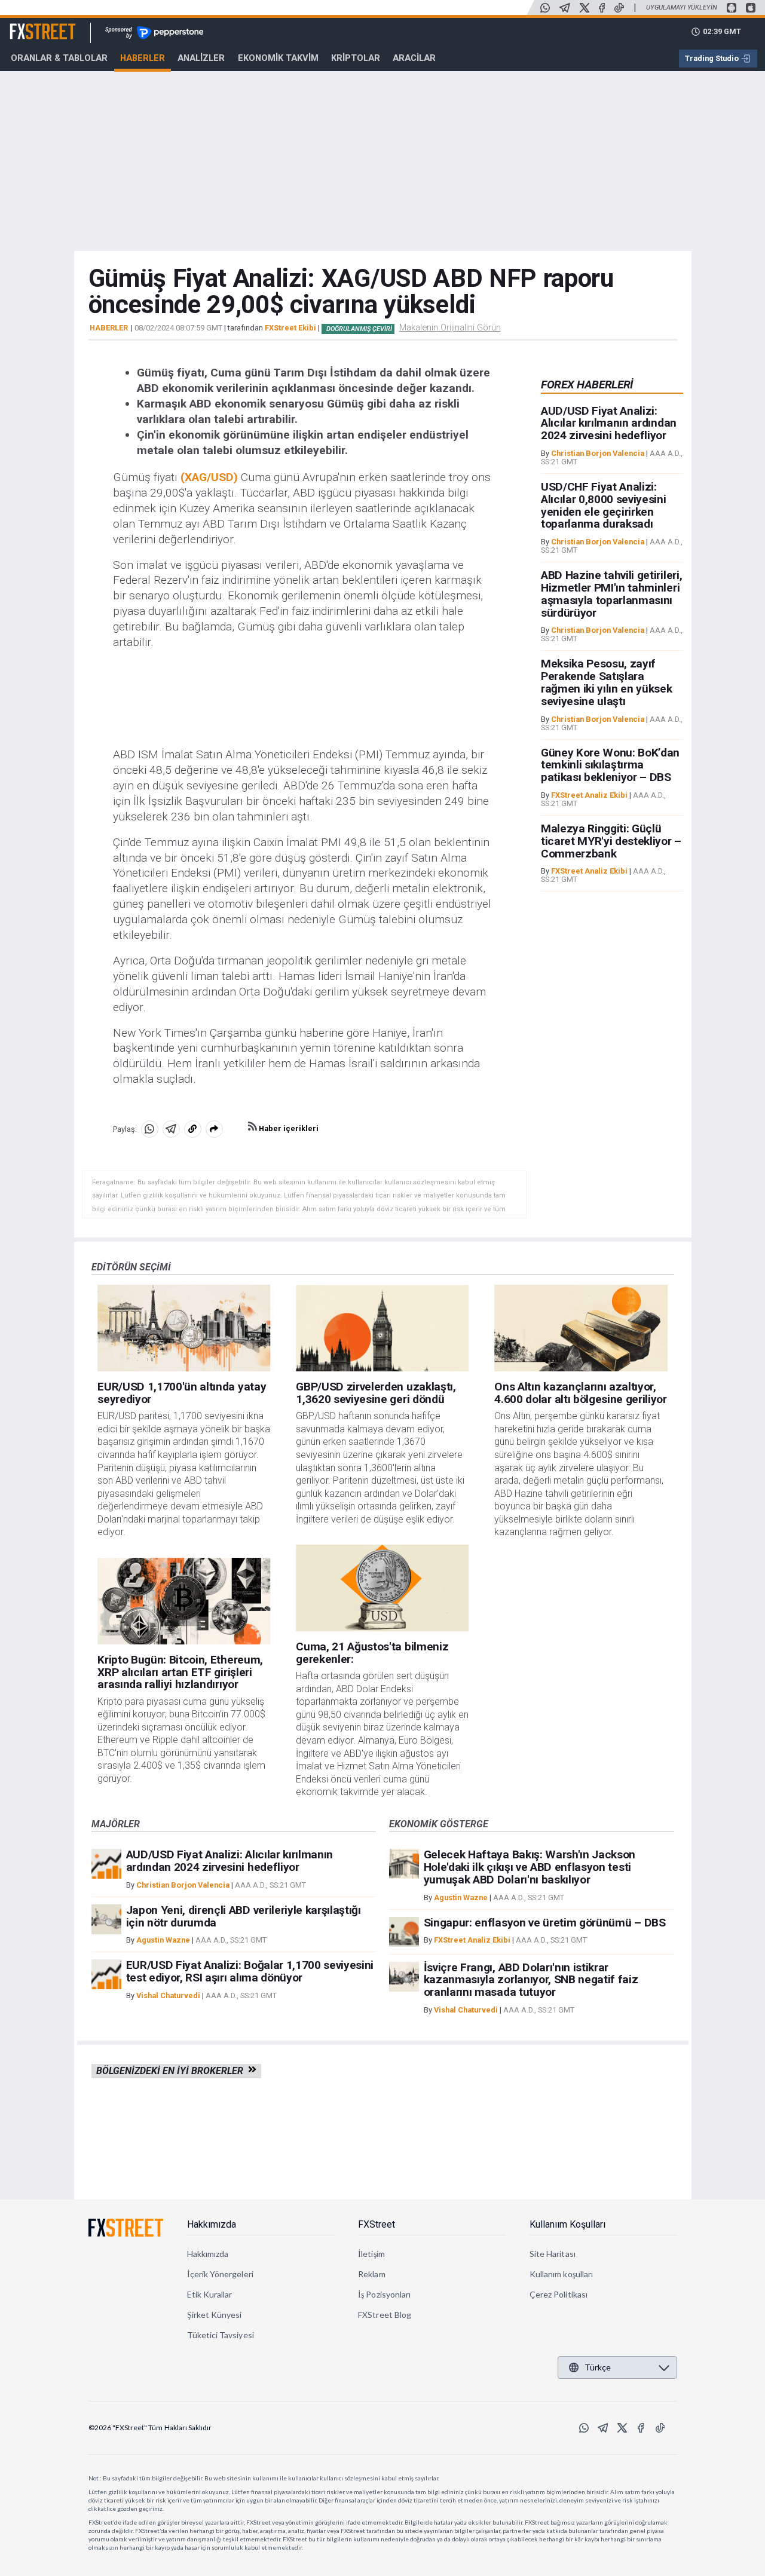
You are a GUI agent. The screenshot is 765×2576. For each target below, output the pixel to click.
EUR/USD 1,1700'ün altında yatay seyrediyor (182, 1393)
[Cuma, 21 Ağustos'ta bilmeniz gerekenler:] (382, 1588)
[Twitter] (585, 8)
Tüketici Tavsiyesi (221, 2335)
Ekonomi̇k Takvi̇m (278, 58)
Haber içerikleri (288, 1128)
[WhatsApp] (545, 8)
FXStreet (28, 24)
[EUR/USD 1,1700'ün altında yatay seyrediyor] (184, 1328)
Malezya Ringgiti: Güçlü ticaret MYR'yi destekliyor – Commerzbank (611, 841)
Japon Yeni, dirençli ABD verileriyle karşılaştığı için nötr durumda (244, 1916)
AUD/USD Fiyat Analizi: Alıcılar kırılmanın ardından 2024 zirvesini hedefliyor (609, 423)
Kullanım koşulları (561, 2274)
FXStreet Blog (385, 2315)
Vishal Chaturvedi (168, 1995)
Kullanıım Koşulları (567, 2224)
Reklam (371, 2274)
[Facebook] (602, 8)
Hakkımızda (212, 2224)
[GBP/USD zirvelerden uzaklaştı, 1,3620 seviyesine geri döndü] (382, 1328)
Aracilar (414, 58)
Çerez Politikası (559, 2294)
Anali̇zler (201, 58)
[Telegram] (565, 8)
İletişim (371, 2254)
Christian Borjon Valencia (598, 453)
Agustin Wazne (163, 1940)
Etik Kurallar (210, 2294)
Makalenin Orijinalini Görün (450, 327)
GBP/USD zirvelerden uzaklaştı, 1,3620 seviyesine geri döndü (376, 1393)
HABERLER (109, 328)
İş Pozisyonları (384, 2294)
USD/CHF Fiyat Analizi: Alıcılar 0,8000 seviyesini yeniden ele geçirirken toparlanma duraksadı (604, 505)
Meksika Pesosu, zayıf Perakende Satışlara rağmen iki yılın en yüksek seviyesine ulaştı (607, 683)
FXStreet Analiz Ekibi (589, 795)
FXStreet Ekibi (290, 328)
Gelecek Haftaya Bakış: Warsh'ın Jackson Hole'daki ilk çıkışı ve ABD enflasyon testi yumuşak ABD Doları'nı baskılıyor (530, 1867)
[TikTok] (619, 8)
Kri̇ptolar (356, 58)
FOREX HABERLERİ (587, 385)
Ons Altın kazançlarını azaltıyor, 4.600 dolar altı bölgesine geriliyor (580, 1393)
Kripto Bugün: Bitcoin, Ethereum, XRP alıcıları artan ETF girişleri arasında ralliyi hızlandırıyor (180, 1672)
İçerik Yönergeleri (220, 2274)
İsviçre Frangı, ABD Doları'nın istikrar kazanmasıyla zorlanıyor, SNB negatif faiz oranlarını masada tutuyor (531, 1980)
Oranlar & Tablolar (59, 58)
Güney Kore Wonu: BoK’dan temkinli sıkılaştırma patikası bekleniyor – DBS (610, 765)
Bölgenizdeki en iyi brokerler (172, 2071)
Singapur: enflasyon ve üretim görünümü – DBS (545, 1923)
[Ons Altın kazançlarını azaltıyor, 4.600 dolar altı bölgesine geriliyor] (581, 1328)
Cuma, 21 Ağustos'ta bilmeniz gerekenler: (372, 1653)
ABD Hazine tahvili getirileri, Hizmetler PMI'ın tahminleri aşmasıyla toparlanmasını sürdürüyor (611, 594)
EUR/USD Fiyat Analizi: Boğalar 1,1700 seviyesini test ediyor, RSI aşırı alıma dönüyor (250, 1971)
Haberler (143, 58)
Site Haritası (553, 2254)
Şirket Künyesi (215, 2315)
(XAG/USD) (211, 477)
